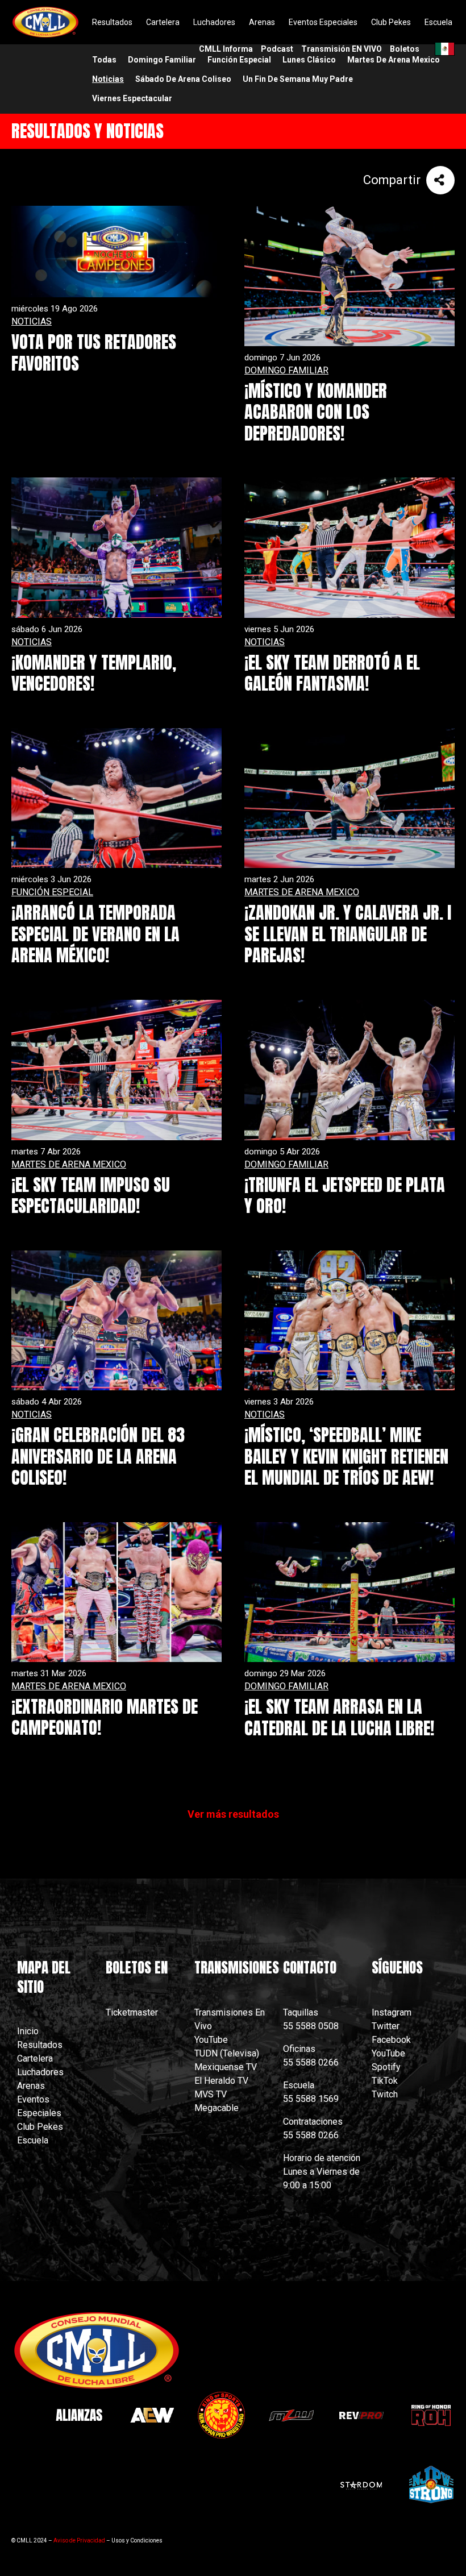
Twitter (386, 2026)
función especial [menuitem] (239, 60)
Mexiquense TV (226, 2067)
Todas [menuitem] (104, 60)
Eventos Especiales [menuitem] (323, 22)
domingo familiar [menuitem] (162, 60)
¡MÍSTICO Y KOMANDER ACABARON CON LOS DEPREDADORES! (316, 412)
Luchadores (40, 2072)
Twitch (385, 2094)
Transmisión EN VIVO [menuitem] (342, 49)
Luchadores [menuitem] (214, 22)
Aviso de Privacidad (79, 2540)
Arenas (31, 2086)
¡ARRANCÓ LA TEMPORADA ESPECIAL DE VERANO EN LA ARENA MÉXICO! (95, 934)
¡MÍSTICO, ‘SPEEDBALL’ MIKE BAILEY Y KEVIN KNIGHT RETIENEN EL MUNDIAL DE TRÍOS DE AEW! (346, 1456)
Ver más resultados (233, 1814)
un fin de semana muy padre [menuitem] (298, 79)
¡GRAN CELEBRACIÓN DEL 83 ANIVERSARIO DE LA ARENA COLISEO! (98, 1456)
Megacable (217, 2108)
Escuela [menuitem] (438, 22)
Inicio (28, 2031)
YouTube (211, 2040)
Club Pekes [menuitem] (391, 22)
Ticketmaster (132, 2012)
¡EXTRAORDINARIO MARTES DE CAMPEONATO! (105, 1717)
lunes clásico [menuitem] (309, 60)
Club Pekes (40, 2127)
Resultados (40, 2045)
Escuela (33, 2140)
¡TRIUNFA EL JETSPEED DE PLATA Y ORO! (345, 1196)
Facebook (391, 2040)
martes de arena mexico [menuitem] (394, 60)
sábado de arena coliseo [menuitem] (183, 79)
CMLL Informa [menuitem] (226, 49)
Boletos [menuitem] (405, 49)
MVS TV (211, 2094)
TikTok (385, 2081)
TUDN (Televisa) (227, 2053)
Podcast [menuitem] (277, 49)
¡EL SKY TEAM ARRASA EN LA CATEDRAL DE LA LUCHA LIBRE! (339, 1717)
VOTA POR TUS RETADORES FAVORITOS (94, 353)
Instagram (392, 2012)
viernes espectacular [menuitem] (132, 98)
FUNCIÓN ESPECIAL (52, 892)
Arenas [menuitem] (262, 22)
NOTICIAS (32, 321)
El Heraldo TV (222, 2081)
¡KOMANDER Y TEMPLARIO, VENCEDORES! (94, 673)
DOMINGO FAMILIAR (286, 370)
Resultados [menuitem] (112, 22)
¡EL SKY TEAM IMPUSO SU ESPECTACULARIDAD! (91, 1196)
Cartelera (35, 2058)
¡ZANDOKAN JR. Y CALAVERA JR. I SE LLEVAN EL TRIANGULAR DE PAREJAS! (348, 934)
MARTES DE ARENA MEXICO (302, 892)
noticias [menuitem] (108, 79)
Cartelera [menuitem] (163, 22)
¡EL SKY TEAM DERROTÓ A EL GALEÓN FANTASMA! (332, 673)
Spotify (386, 2067)
